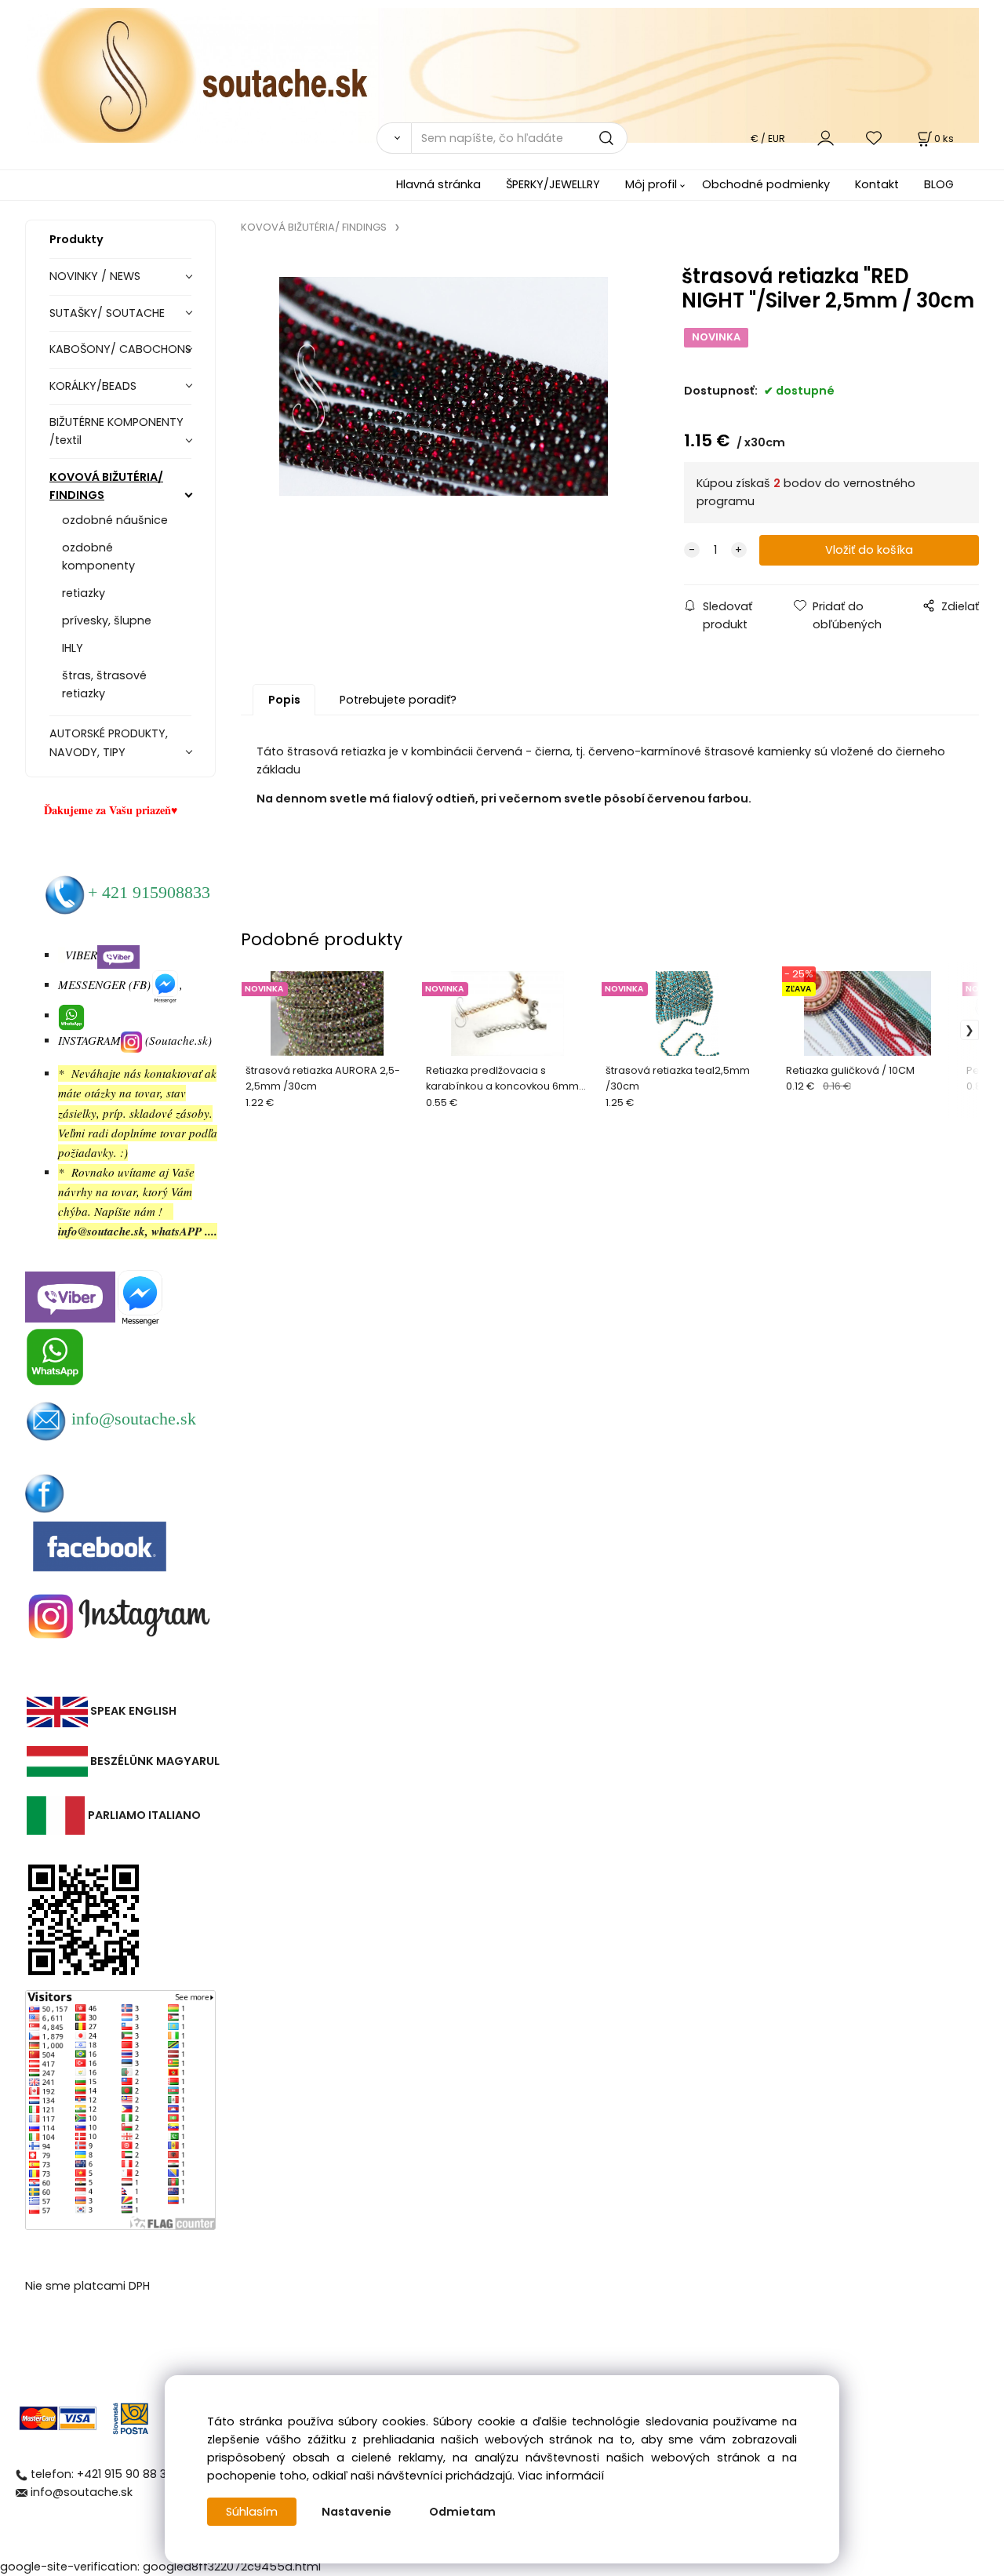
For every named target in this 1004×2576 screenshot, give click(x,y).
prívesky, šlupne (107, 620)
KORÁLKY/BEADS (93, 386)
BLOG (939, 184)
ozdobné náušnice (115, 520)
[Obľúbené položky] (875, 138)
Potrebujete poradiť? (398, 700)
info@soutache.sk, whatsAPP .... (138, 1231)
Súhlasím (252, 2512)
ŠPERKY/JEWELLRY (553, 184)
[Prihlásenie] (826, 138)
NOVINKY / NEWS (95, 276)
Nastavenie (356, 2512)
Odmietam (462, 2512)
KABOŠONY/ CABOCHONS (120, 349)
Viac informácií (561, 2476)
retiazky (84, 593)
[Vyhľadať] (394, 138)
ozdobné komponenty (98, 557)
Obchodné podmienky (766, 184)
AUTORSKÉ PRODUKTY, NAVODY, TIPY (109, 742)
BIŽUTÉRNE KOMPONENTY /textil (116, 431)
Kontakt (877, 184)
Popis (284, 700)
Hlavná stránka (438, 184)
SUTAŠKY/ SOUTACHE (107, 313)
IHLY (73, 648)
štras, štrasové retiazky (104, 684)
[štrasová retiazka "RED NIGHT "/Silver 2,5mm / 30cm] (444, 387)
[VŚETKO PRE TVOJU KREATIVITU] (502, 75)
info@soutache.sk (82, 2492)
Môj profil (651, 184)
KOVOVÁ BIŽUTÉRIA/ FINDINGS (106, 486)
